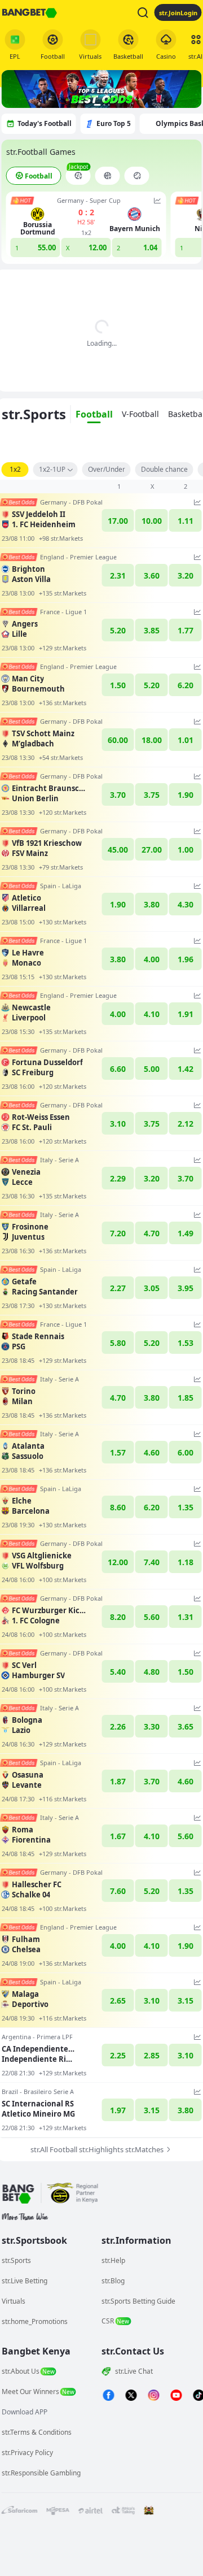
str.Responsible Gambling (41, 2473)
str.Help (113, 2260)
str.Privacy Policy (27, 2453)
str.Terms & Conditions (37, 2432)
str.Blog (113, 2281)
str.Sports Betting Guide (138, 2301)
